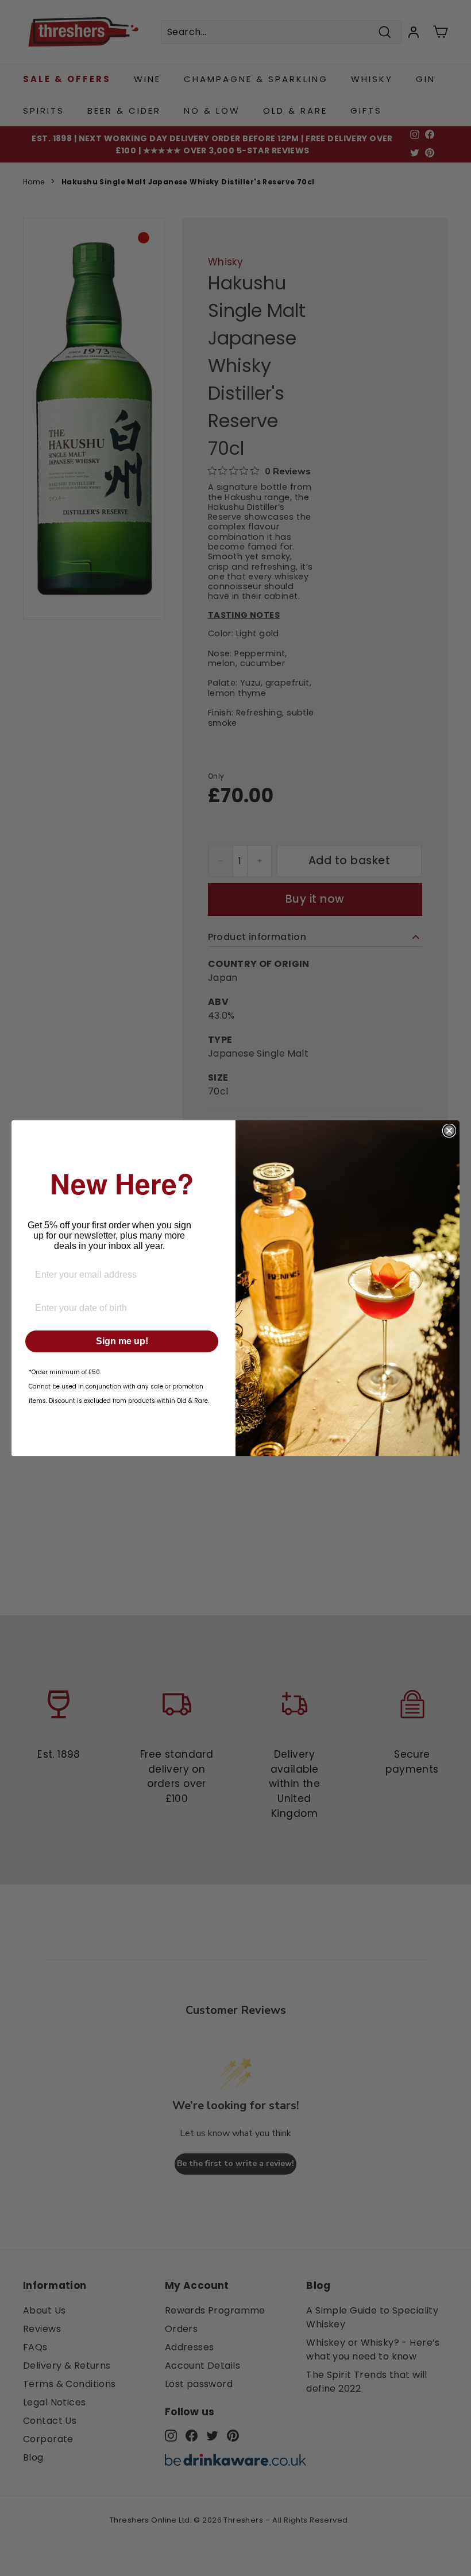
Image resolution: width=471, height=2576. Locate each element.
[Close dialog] (449, 1131)
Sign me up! (122, 1341)
